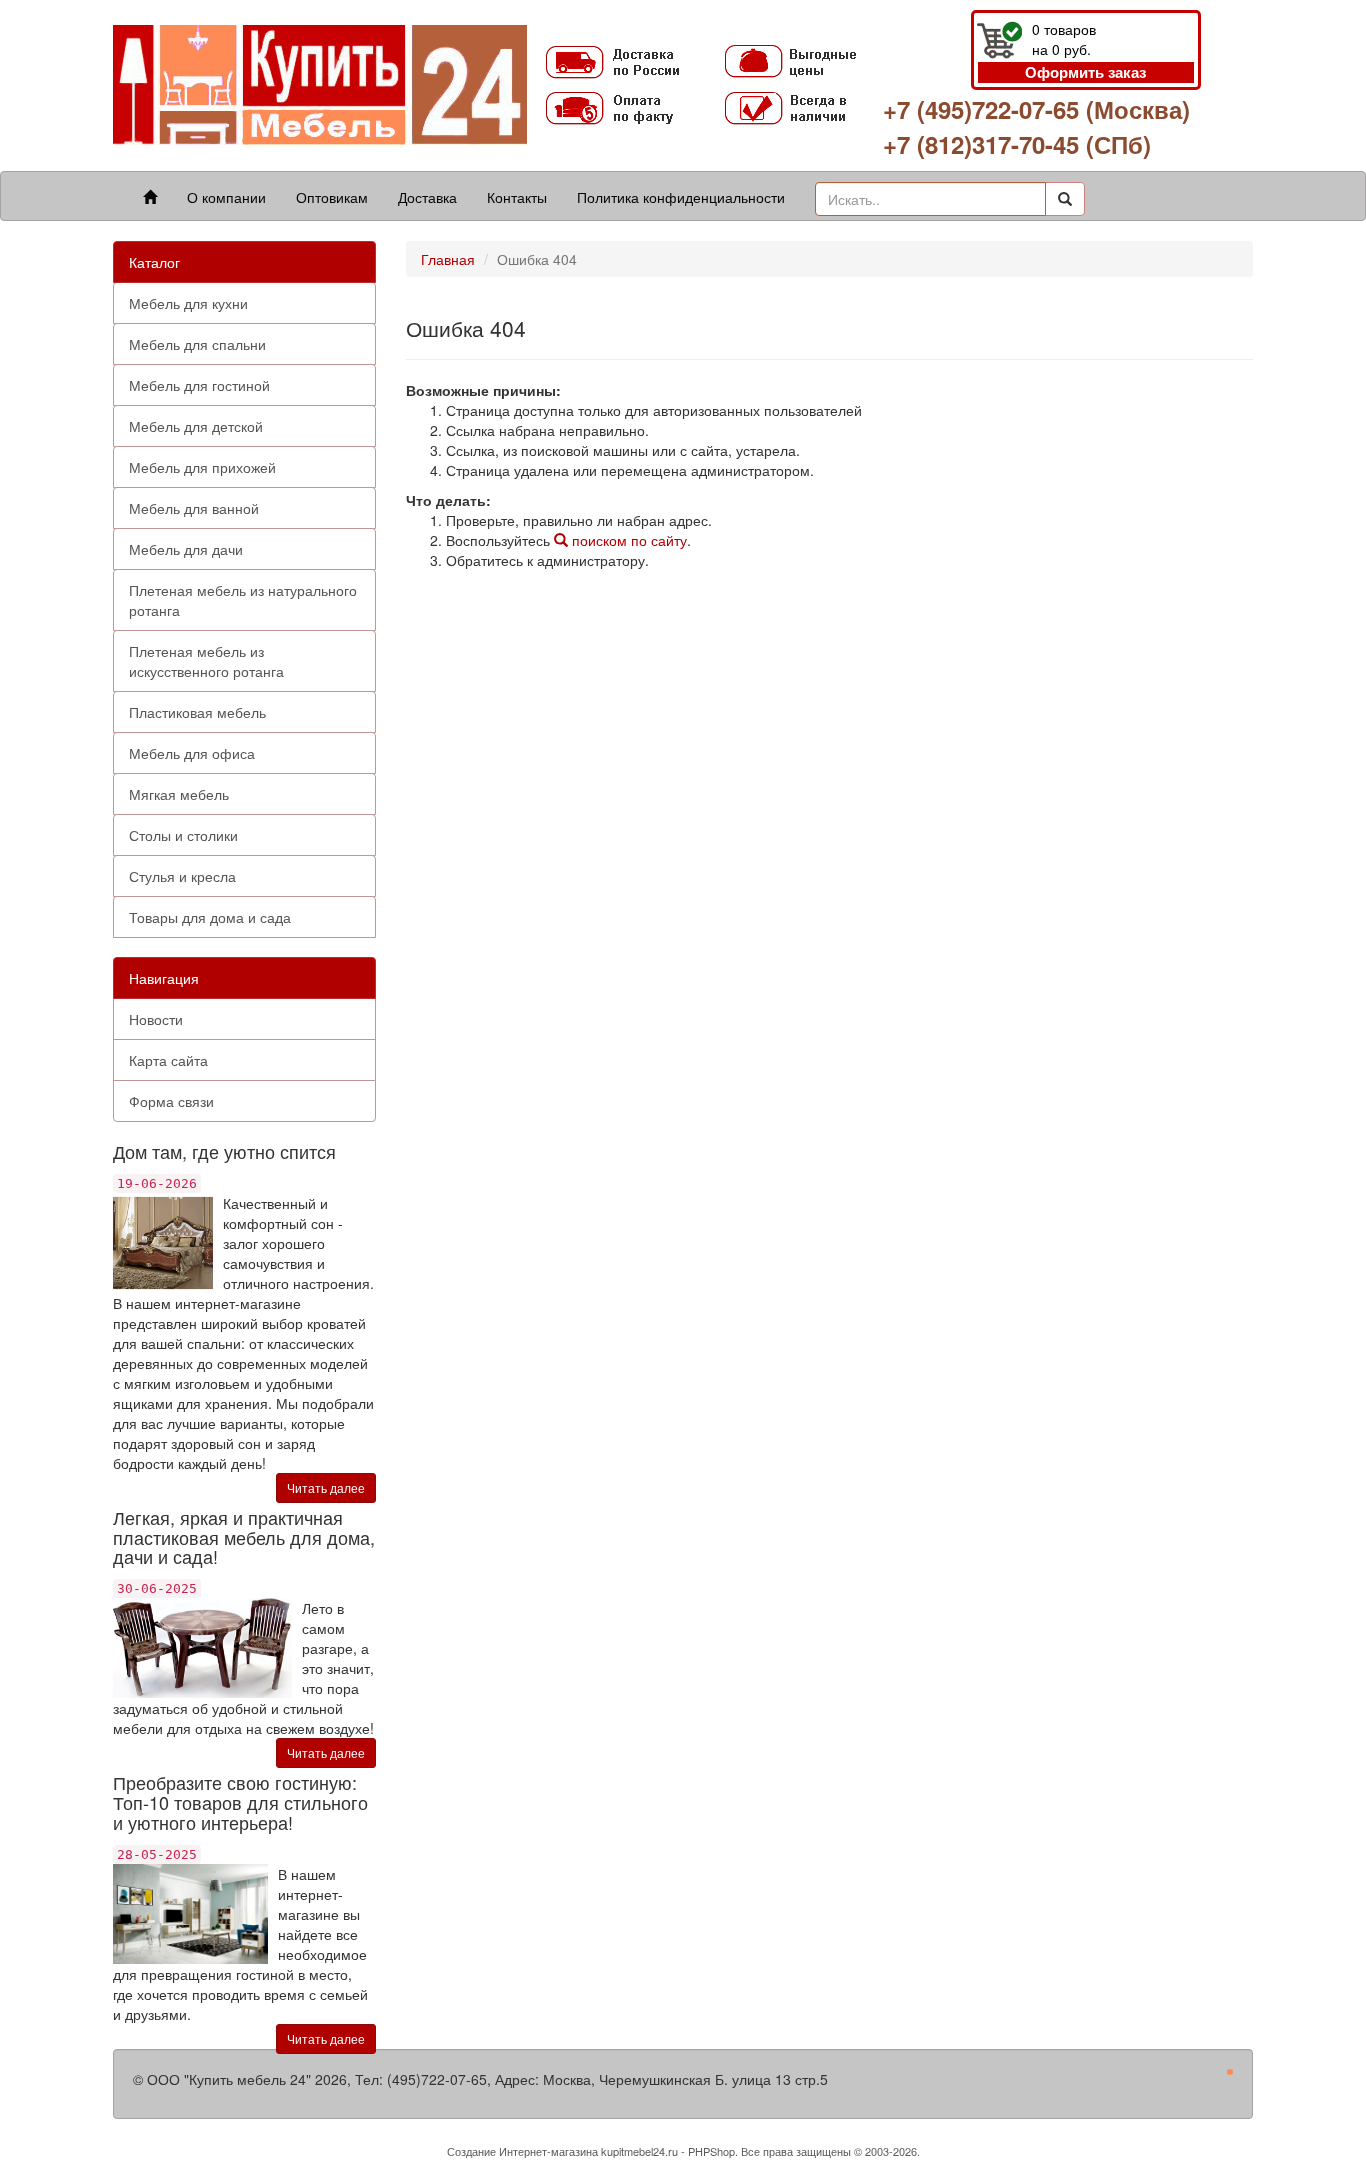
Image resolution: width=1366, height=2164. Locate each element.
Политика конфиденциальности (681, 197)
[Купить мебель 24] (320, 83)
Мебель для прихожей (202, 467)
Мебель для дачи (186, 549)
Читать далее (326, 1487)
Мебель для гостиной (199, 385)
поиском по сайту (627, 540)
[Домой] (150, 197)
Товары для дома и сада (210, 917)
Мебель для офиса (192, 753)
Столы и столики (183, 835)
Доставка (427, 197)
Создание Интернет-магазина (522, 2151)
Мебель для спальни (197, 344)
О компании (226, 197)
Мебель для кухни (188, 303)
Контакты (517, 197)
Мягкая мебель (179, 794)
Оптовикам (332, 197)
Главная (448, 259)
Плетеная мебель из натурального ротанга (243, 600)
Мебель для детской (196, 426)
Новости (156, 1019)
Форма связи (171, 1101)
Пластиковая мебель (197, 712)
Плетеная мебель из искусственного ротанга (206, 661)
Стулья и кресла (182, 876)
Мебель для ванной (194, 508)
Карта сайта (168, 1060)
